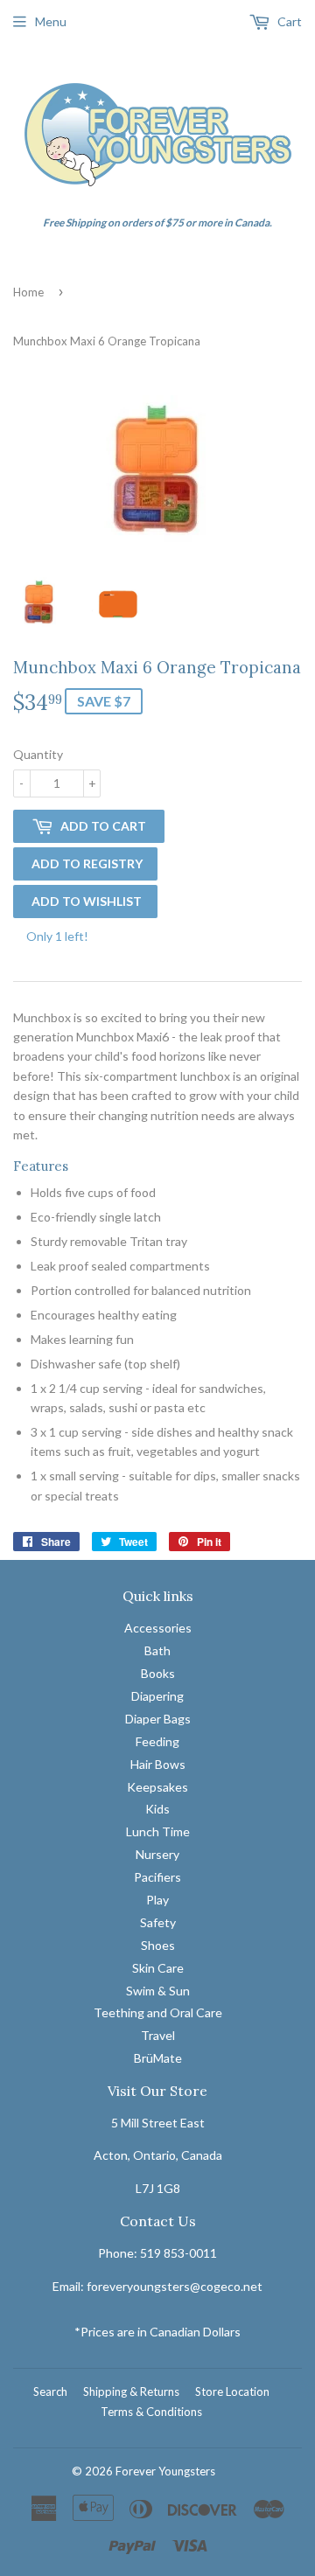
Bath (157, 1650)
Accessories (158, 1628)
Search (50, 2392)
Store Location (232, 2392)
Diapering (157, 1696)
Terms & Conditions (151, 2412)
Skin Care (158, 1968)
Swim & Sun (158, 1991)
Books (158, 1673)
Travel (158, 2035)
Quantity (38, 754)
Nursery (157, 1854)
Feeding (157, 1741)
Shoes (158, 1945)
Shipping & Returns (131, 2392)
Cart (288, 21)
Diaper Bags (158, 1719)
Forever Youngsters (165, 2471)
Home (28, 292)
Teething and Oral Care (158, 2012)
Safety (158, 1922)
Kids (157, 1809)
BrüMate (158, 2058)
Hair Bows (158, 1764)
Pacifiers (157, 1877)
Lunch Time (158, 1831)
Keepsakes (157, 1787)
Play (157, 1900)
